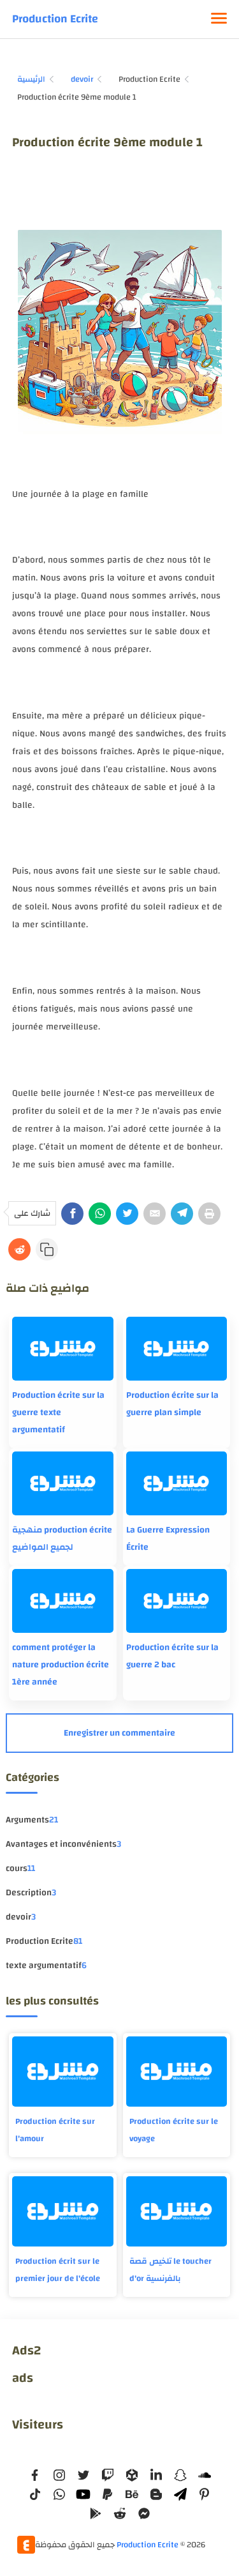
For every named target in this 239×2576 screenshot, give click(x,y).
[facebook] (35, 2475)
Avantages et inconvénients (63, 1844)
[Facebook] (72, 1214)
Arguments (32, 1820)
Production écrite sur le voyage (174, 2130)
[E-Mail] (155, 1214)
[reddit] (120, 2513)
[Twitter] (127, 1214)
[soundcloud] (205, 2475)
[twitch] (108, 2475)
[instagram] (59, 2475)
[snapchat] (180, 2475)
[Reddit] (19, 1249)
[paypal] (108, 2494)
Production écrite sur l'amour (55, 2130)
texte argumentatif (46, 1966)
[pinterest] (205, 2494)
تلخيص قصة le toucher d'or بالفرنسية (170, 2270)
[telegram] (180, 2494)
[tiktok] (35, 2494)
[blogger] (156, 2494)
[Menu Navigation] (219, 19)
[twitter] (83, 2475)
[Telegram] (182, 1214)
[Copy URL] (47, 1249)
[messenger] (144, 2513)
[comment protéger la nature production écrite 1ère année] (62, 1601)
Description (31, 1893)
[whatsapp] (59, 2494)
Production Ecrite (55, 19)
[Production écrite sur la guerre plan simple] (177, 1349)
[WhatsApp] (100, 1214)
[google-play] (96, 2513)
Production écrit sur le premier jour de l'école (58, 2270)
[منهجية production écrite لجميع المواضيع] (62, 1483)
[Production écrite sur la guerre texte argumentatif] (62, 1349)
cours (20, 1868)
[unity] (132, 2475)
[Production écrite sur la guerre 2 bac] (177, 1601)
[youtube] (83, 2494)
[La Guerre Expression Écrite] (177, 1483)
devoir (21, 1917)
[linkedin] (156, 2475)
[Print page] (209, 1214)
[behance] (132, 2494)
